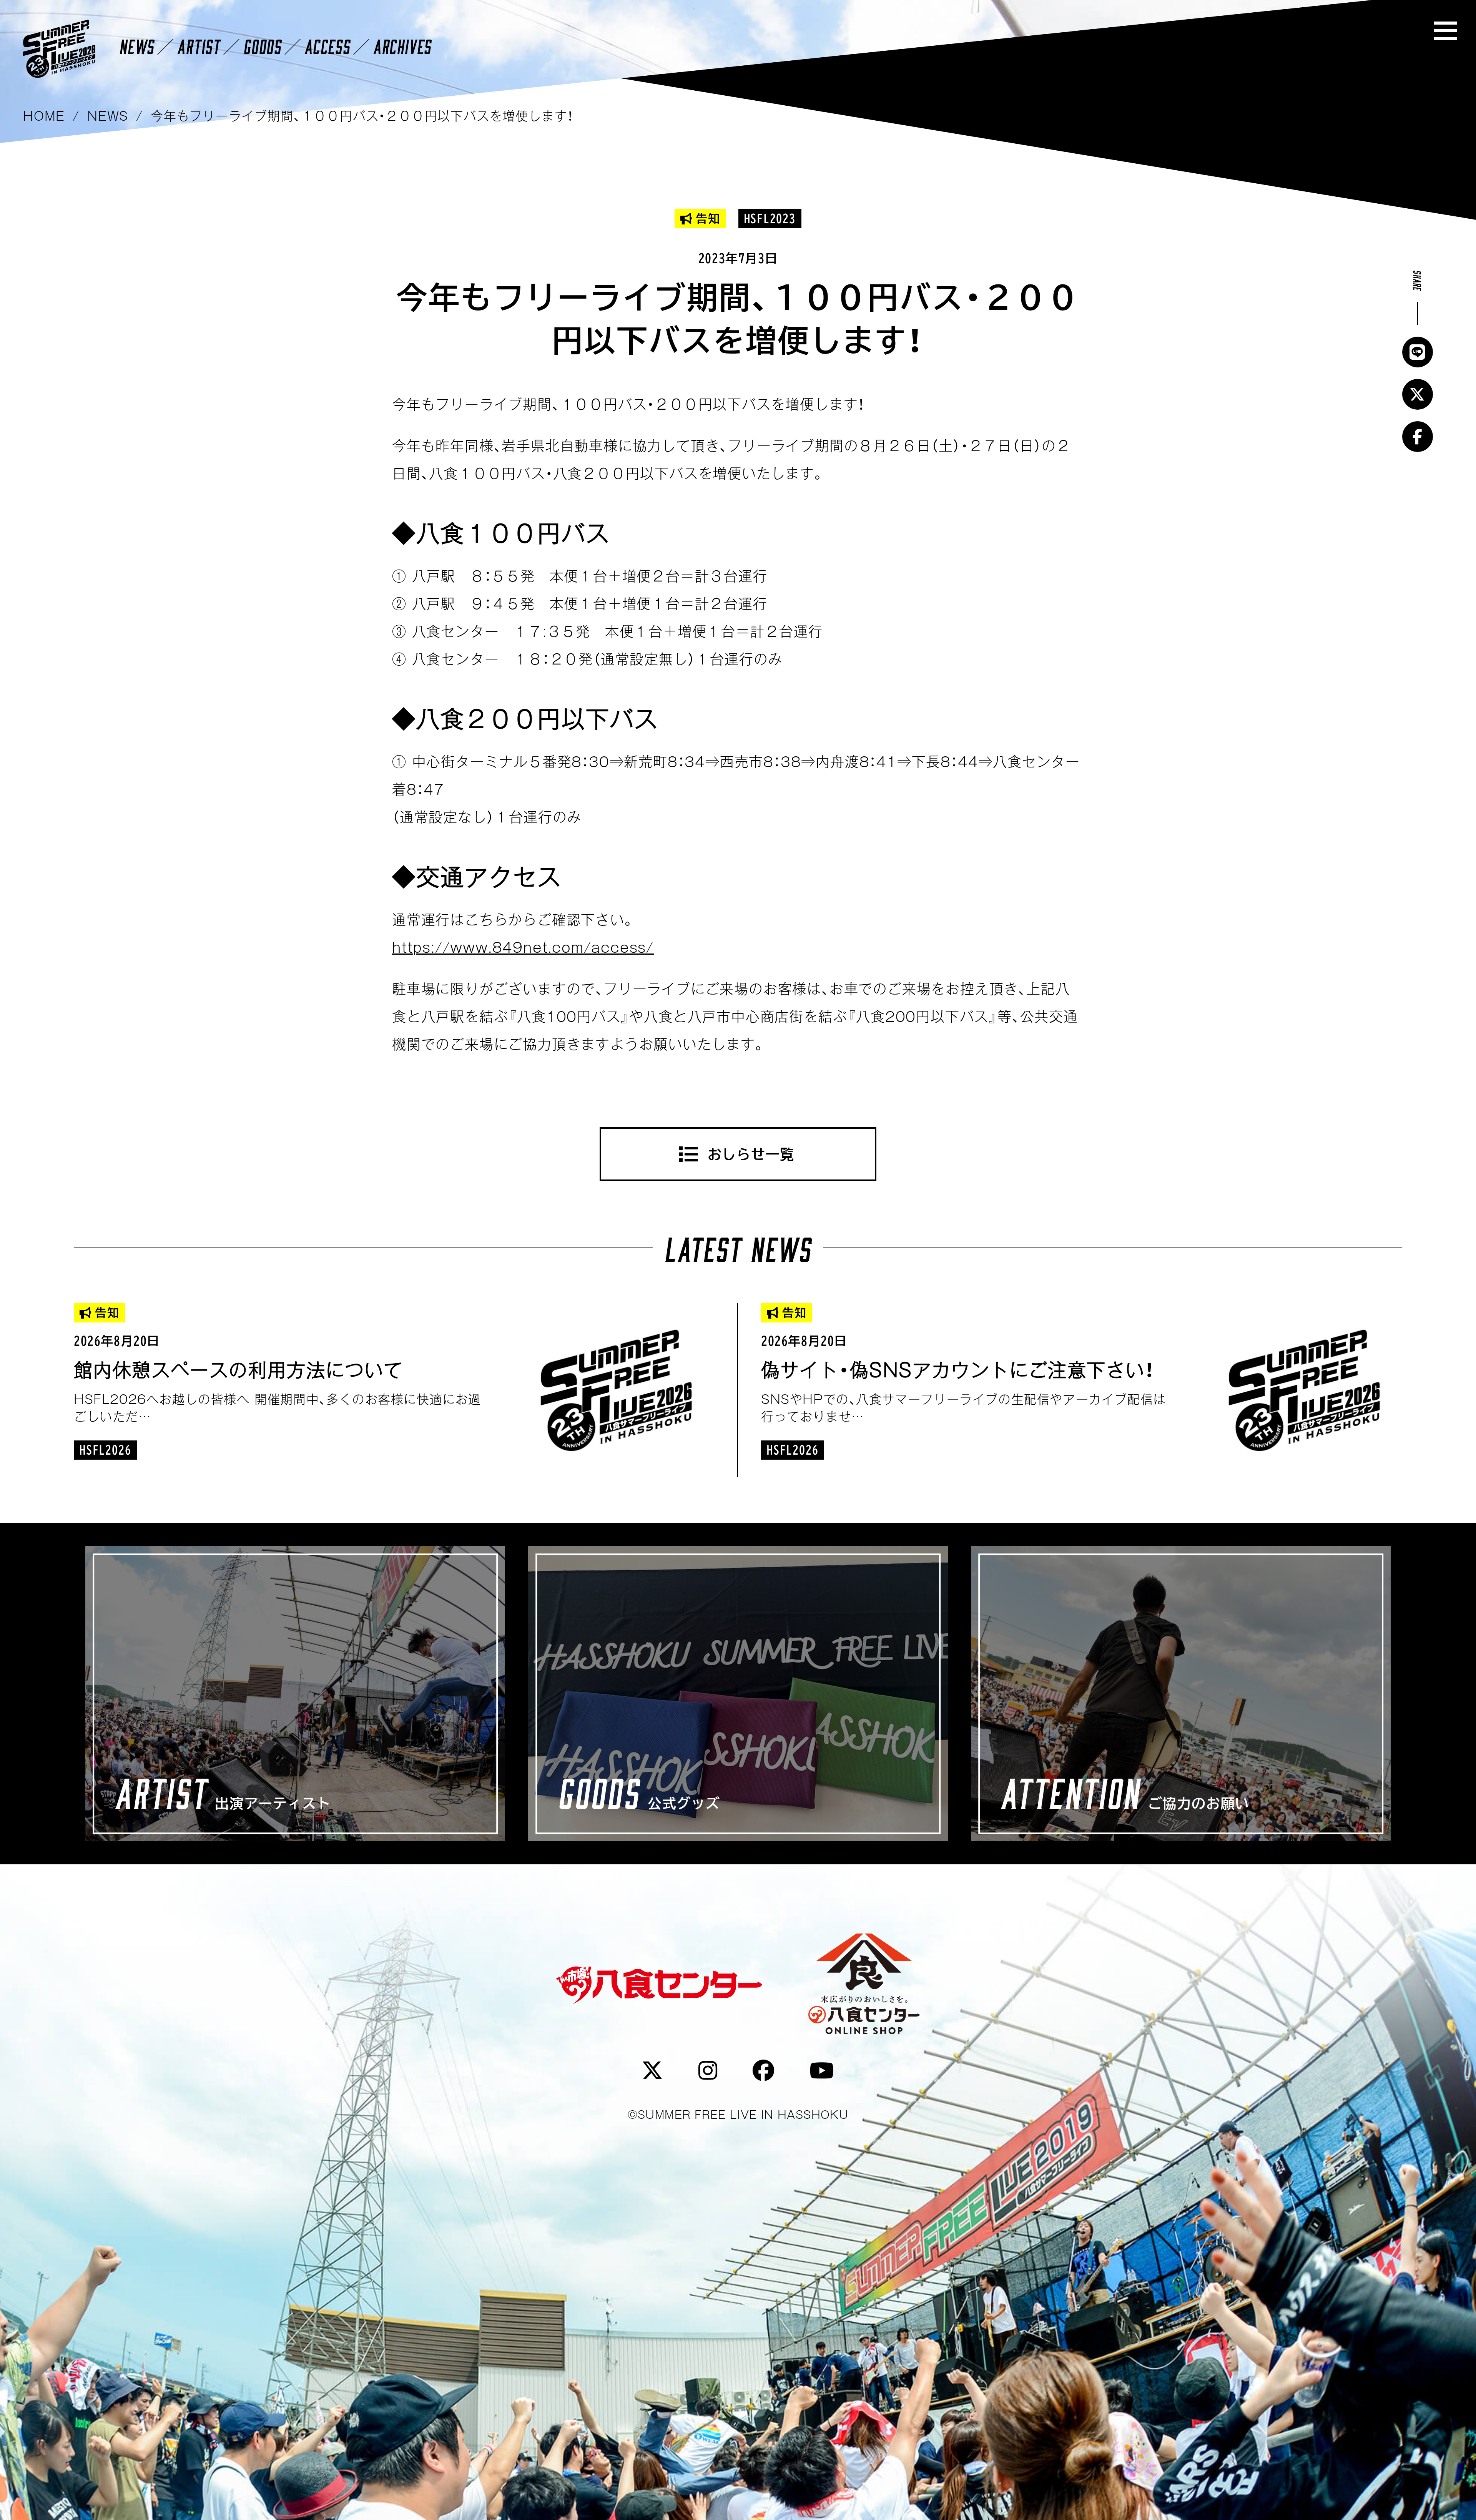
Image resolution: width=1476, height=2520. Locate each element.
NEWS (137, 46)
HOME (44, 116)
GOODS (262, 46)
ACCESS (327, 46)
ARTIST (199, 46)
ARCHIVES (402, 46)
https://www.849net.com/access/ (523, 947)
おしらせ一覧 (751, 1154)
